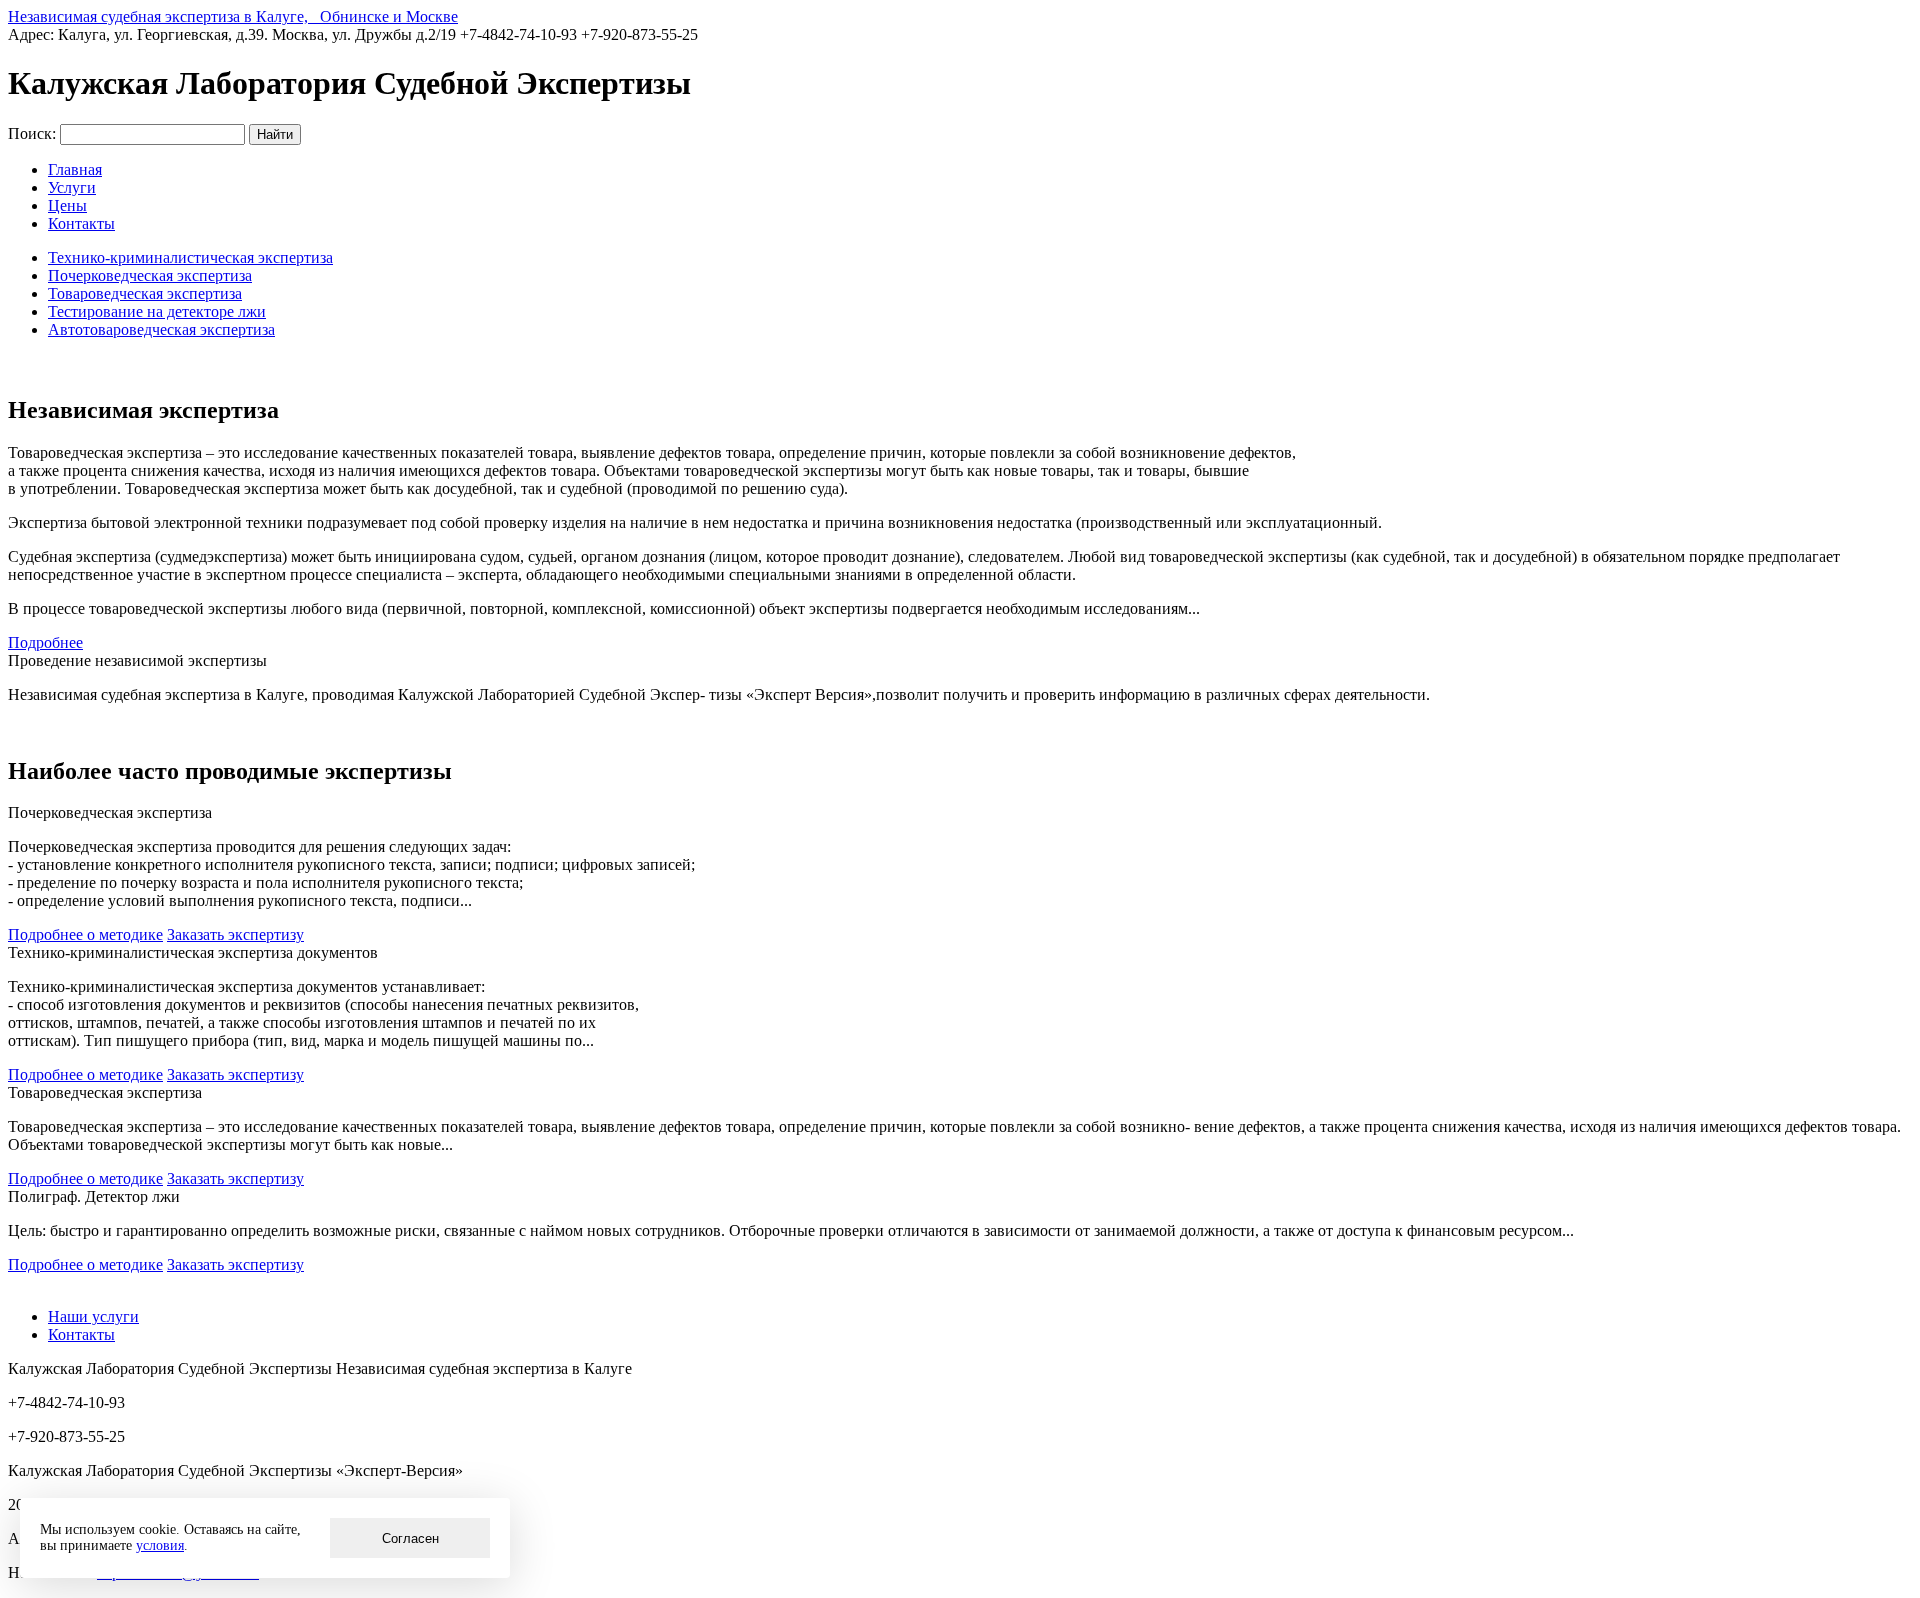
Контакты (81, 223)
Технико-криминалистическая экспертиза (190, 257)
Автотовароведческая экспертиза (161, 329)
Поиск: (32, 133)
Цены (67, 205)
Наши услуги (93, 1316)
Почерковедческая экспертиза (150, 275)
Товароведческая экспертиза (145, 293)
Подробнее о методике (85, 934)
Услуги (72, 187)
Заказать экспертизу (235, 934)
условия (160, 1545)
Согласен (410, 1538)
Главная (75, 169)
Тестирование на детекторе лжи (157, 311)
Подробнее (45, 642)
